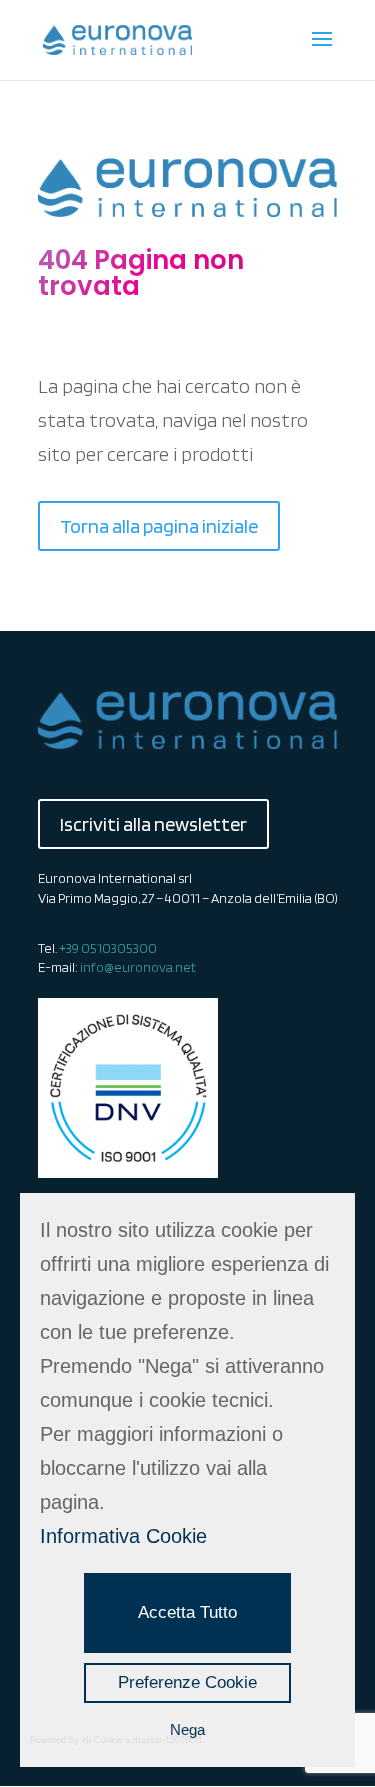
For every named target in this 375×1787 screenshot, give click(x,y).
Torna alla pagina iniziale (159, 526)
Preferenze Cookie (187, 1682)
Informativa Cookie (123, 1536)
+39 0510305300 (108, 948)
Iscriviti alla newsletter (153, 824)
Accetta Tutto (187, 1612)
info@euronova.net (138, 967)
